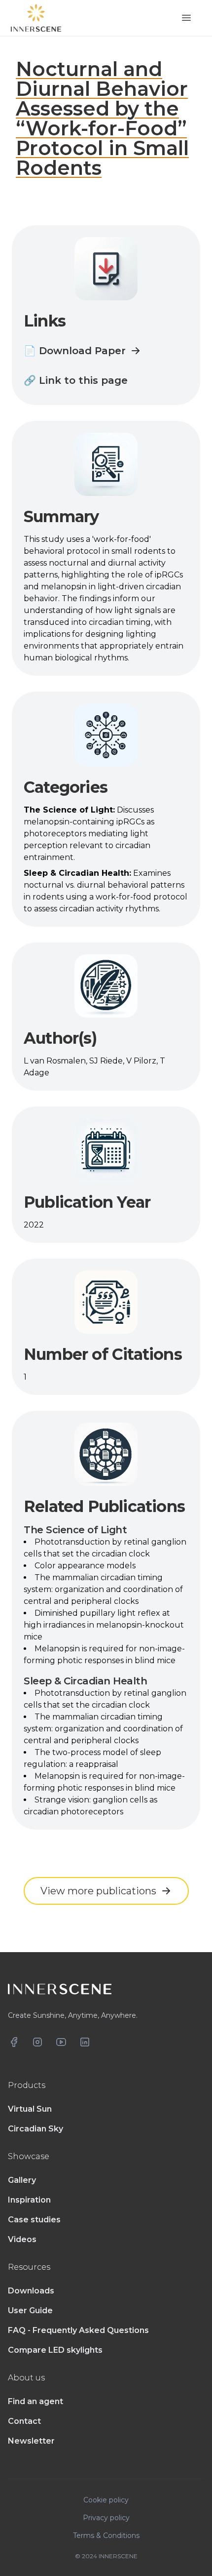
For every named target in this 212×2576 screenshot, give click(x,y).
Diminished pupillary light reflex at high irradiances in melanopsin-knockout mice (104, 1625)
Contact (24, 2421)
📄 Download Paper (75, 351)
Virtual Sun (30, 2109)
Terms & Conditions (106, 2535)
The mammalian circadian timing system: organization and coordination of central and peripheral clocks (103, 1589)
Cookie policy (106, 2500)
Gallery (22, 2180)
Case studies (34, 2220)
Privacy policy (106, 2518)
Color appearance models (85, 1566)
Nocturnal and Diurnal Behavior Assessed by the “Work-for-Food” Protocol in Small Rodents (102, 118)
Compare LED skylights (55, 2350)
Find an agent (35, 2401)
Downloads (31, 2291)
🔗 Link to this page (76, 380)
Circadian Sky (35, 2129)
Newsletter (31, 2441)
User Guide (30, 2310)
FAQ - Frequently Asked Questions (78, 2330)
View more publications (98, 1891)
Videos (22, 2239)
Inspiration (29, 2200)
